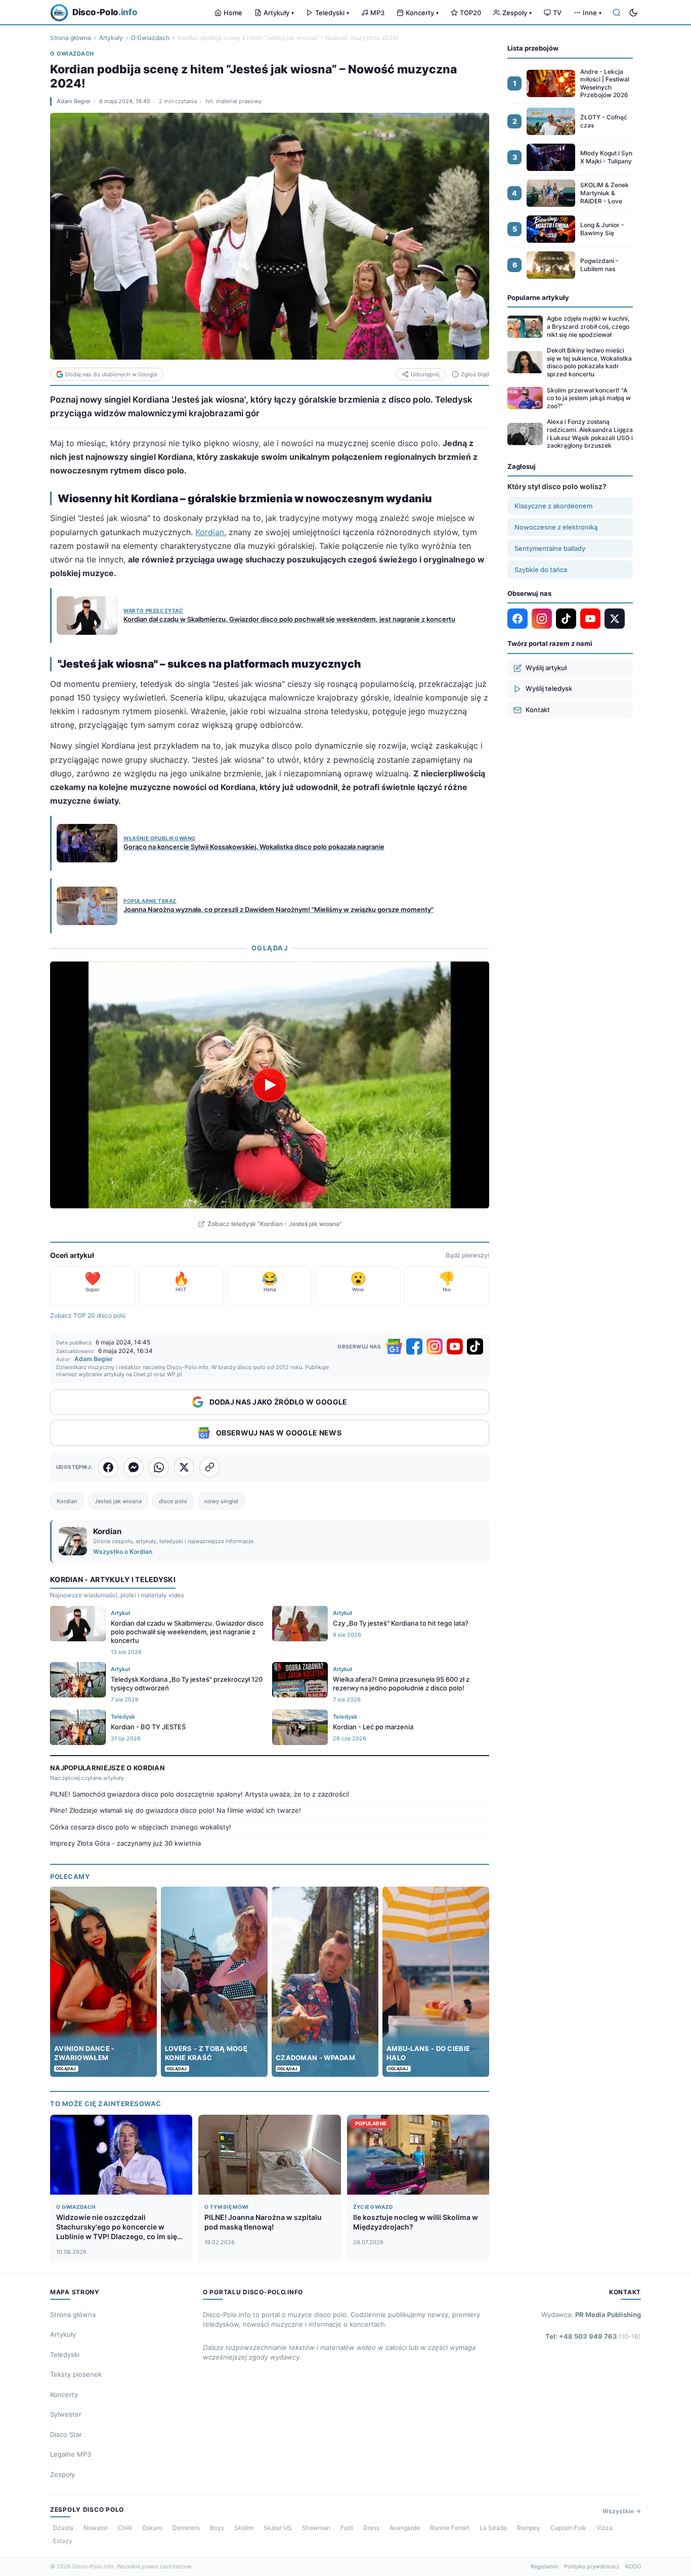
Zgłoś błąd (475, 374)
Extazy (63, 2541)
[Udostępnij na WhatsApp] (159, 1467)
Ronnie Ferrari (450, 2528)
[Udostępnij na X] (184, 1467)
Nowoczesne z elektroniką (556, 527)
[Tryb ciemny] (633, 13)
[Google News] (394, 1346)
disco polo (173, 1501)
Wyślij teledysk (549, 688)
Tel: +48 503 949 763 (593, 2336)
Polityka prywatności (592, 2566)
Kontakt (538, 710)
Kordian (210, 532)
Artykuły (279, 13)
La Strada (493, 2528)
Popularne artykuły (538, 297)
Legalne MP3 (71, 2454)
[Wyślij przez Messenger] (134, 1467)
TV (557, 13)
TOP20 (470, 13)
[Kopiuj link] (209, 1467)
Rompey (529, 2528)
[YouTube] (455, 1346)
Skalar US (278, 2528)
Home (233, 13)
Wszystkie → (622, 2511)
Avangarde (405, 2528)
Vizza (604, 2528)
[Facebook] (414, 1346)
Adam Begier (74, 101)
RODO (633, 2566)
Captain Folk (568, 2528)
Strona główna (71, 38)
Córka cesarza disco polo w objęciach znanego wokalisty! (141, 1827)
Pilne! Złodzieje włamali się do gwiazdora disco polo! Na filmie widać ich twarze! (176, 1810)
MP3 (377, 13)
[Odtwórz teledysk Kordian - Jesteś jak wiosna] (270, 1085)
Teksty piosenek (76, 2374)
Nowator (96, 2528)
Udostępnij (425, 374)
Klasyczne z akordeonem (553, 506)
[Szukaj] (617, 13)
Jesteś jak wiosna (118, 1501)
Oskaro (152, 2528)
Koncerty (422, 13)
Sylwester (66, 2414)
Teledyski (332, 13)
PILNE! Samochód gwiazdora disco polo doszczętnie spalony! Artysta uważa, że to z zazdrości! (200, 1794)
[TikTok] (475, 1346)
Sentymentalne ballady (550, 548)
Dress (371, 2528)
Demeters (186, 2528)
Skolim (244, 2528)
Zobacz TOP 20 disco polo (88, 1315)
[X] (615, 619)
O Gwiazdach (150, 38)
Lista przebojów (533, 48)
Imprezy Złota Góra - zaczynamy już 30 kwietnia (125, 1843)
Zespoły (517, 13)
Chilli (125, 2528)
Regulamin (544, 2566)
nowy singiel (221, 1501)
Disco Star (66, 2434)
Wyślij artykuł (546, 668)
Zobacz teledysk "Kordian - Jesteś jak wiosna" (275, 1224)
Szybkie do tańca (541, 570)
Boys (217, 2528)
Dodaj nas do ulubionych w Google (111, 374)
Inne (592, 13)
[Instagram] (435, 1346)
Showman (316, 2528)
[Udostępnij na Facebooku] (108, 1467)
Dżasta (63, 2528)
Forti (347, 2528)
